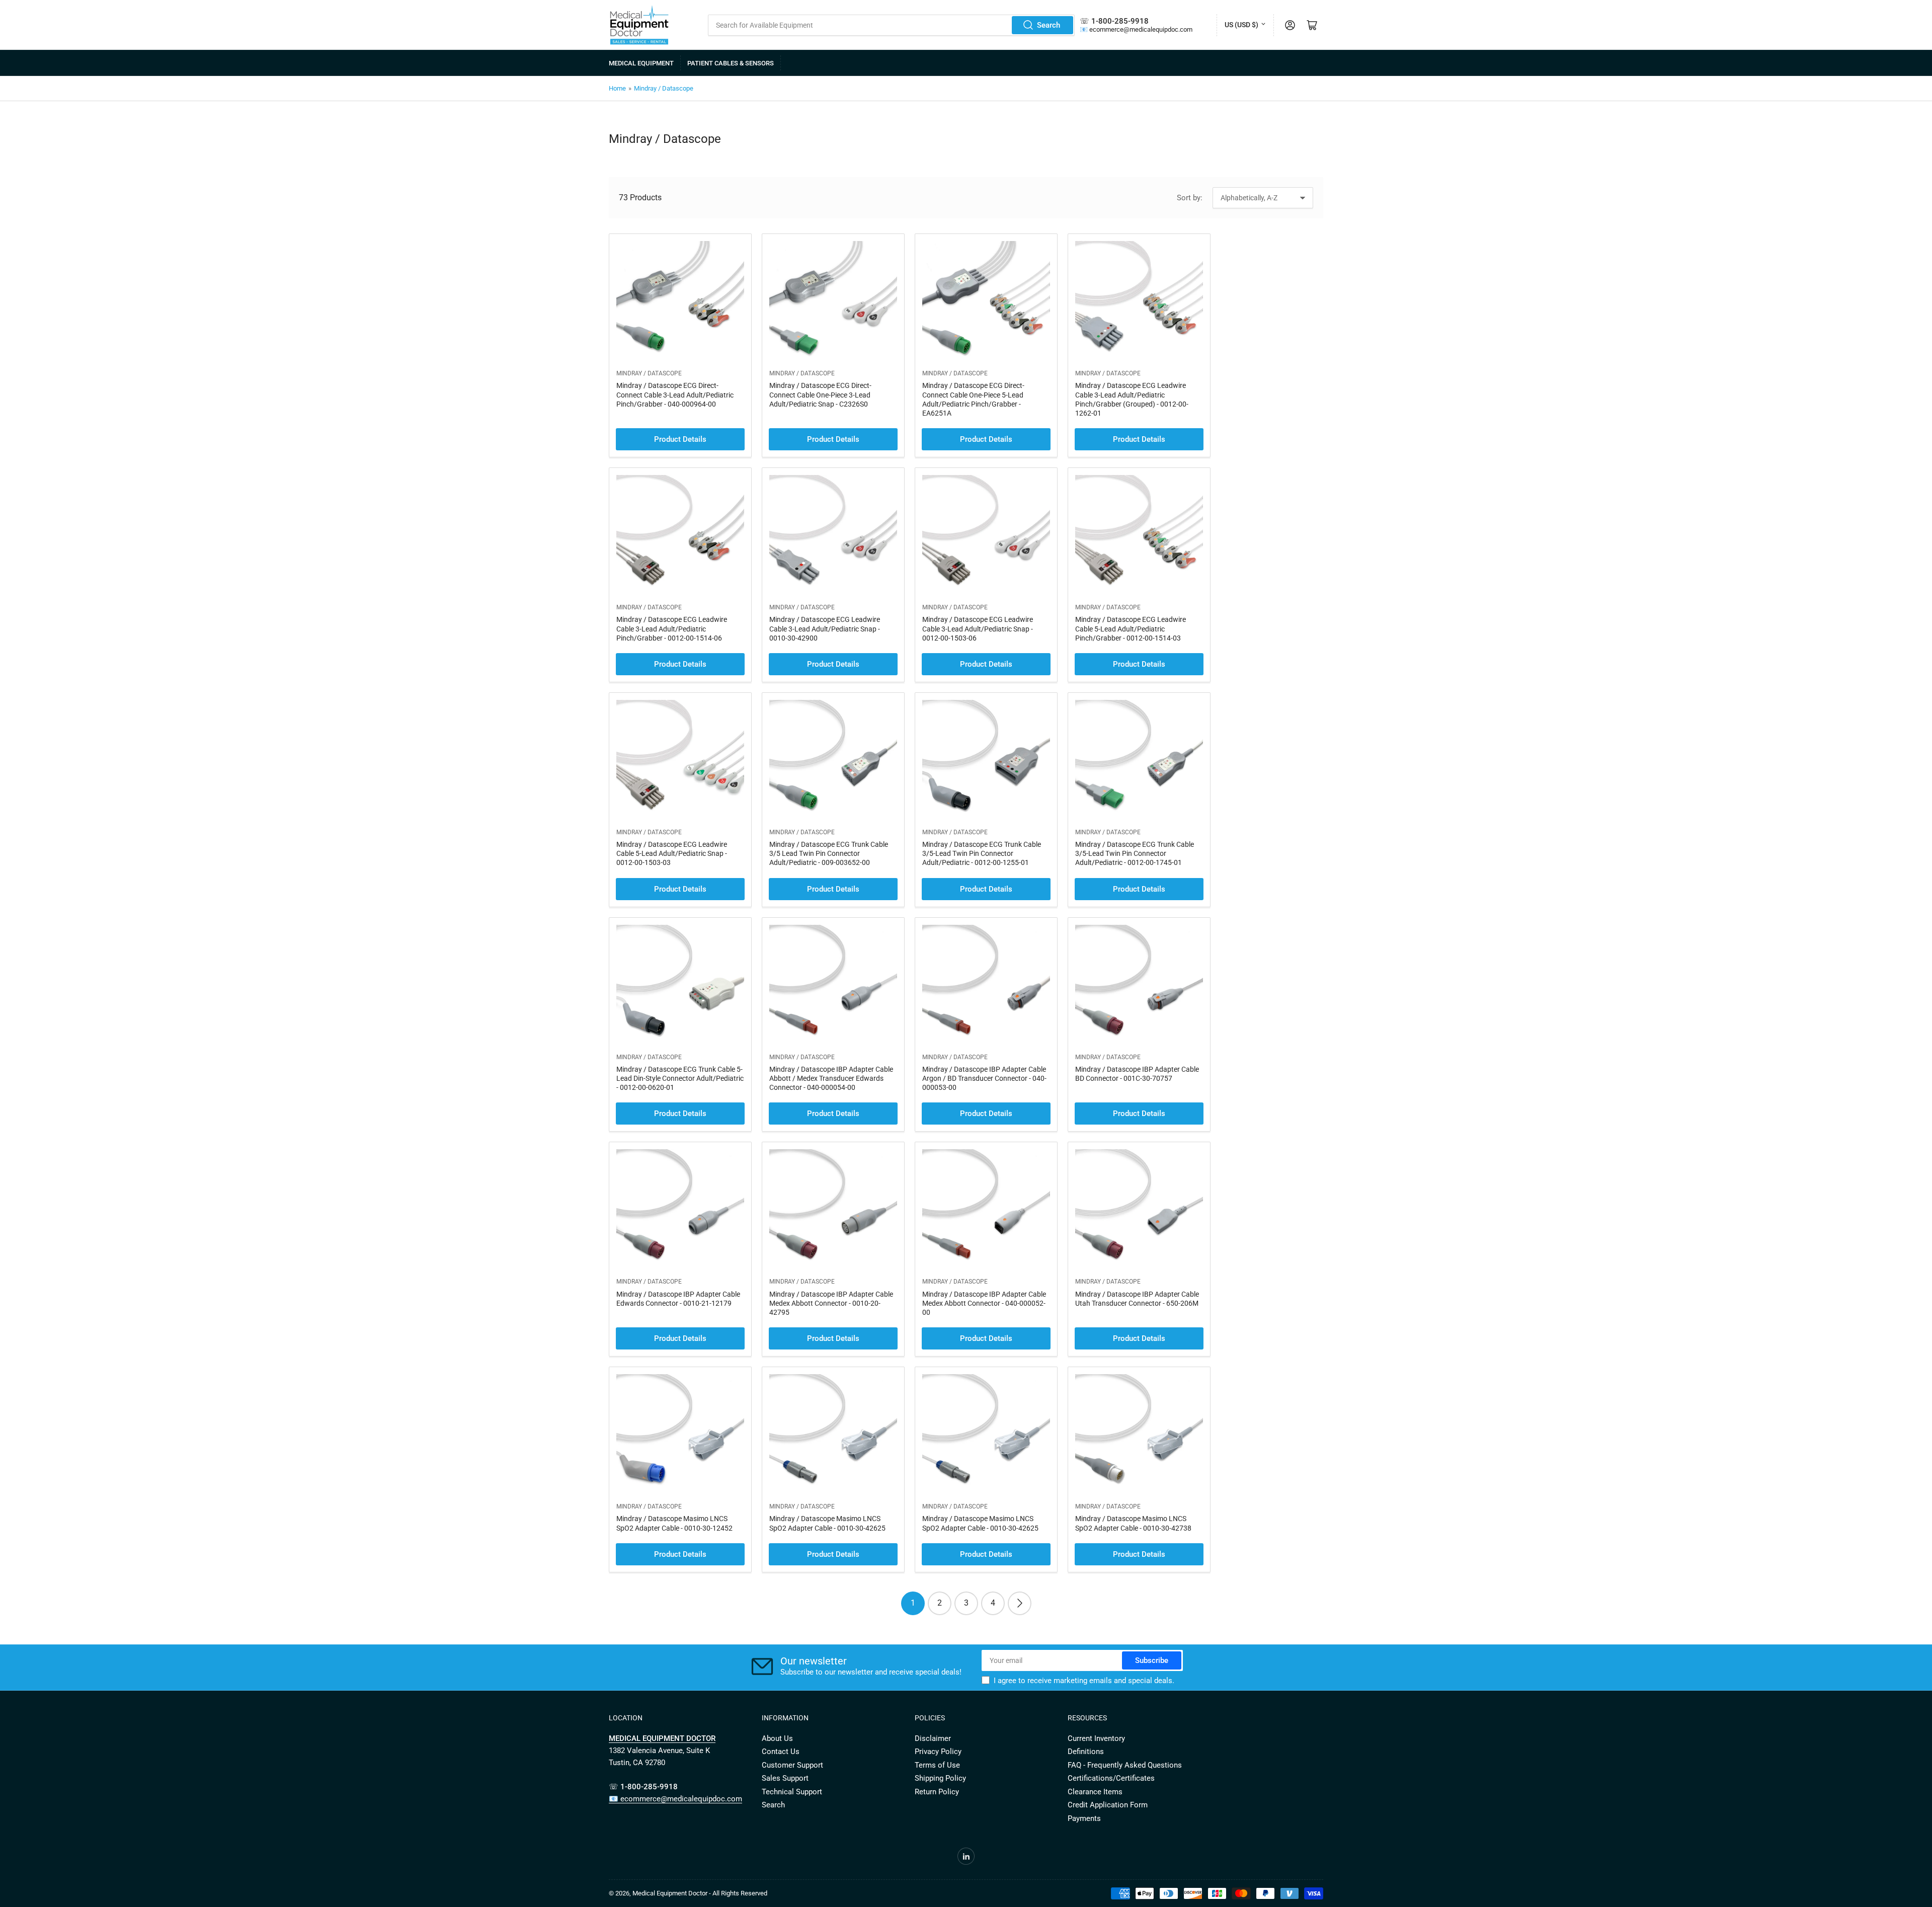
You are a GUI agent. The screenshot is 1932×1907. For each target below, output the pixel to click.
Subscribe (1152, 1660)
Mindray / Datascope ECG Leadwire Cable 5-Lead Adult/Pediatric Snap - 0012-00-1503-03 (672, 853)
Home (617, 88)
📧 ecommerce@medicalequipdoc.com (675, 1799)
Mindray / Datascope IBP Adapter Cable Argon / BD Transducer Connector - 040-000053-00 (984, 1078)
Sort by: (1190, 198)
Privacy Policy (938, 1752)
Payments (1084, 1818)
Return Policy (937, 1792)
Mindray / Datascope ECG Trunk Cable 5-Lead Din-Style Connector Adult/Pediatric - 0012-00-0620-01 (680, 1078)
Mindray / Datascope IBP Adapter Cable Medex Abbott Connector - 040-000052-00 (984, 1303)
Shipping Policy (940, 1778)
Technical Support (792, 1792)
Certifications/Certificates (1111, 1778)
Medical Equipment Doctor (670, 1893)
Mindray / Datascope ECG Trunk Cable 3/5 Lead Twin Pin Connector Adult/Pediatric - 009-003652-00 (829, 853)
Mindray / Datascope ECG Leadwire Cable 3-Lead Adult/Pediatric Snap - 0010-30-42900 (825, 628)
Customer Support (792, 1765)
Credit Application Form (1108, 1805)
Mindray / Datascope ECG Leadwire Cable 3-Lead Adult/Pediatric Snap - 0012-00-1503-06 (978, 628)
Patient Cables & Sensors (731, 63)
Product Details (680, 439)
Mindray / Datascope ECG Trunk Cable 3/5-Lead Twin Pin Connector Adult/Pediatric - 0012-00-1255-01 (982, 853)
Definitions (1086, 1752)
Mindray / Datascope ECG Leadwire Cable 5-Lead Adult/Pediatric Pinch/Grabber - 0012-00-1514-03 (1131, 628)
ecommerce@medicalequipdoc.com (1141, 29)
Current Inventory (1096, 1738)
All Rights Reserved (740, 1893)
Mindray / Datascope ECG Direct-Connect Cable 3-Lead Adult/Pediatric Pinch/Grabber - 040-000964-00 (675, 394)
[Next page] (1020, 1603)
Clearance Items (1095, 1792)
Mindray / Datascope (664, 88)
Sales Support (785, 1778)
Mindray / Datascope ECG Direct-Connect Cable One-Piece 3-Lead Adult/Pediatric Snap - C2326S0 (820, 394)
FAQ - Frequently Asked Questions (1125, 1765)
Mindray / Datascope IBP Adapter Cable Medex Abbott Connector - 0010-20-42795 (831, 1303)
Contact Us (781, 1752)
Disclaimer (933, 1738)
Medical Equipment (641, 63)
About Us (777, 1738)
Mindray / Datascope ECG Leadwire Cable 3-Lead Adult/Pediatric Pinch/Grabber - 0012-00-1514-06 (672, 628)
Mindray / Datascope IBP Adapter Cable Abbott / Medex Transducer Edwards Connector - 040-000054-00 (831, 1078)
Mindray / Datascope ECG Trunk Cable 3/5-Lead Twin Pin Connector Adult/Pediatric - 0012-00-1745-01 (1135, 853)
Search (1049, 25)
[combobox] (892, 25)
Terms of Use (937, 1765)
